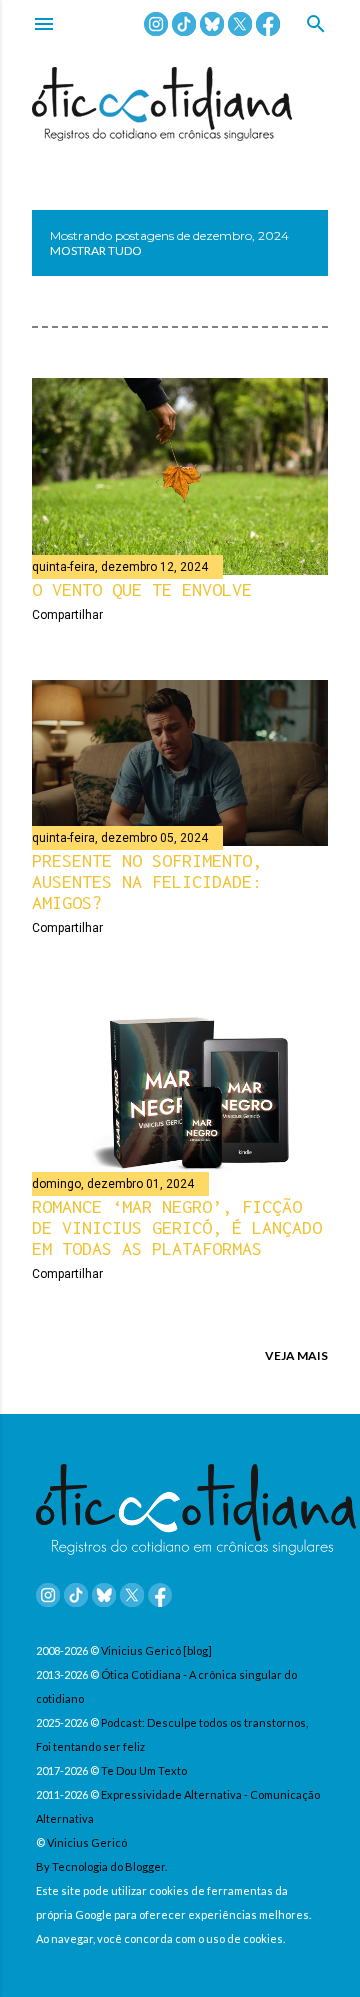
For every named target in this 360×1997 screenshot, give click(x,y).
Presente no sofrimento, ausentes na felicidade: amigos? (147, 881)
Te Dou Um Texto (144, 1770)
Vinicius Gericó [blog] (156, 1650)
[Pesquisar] (316, 25)
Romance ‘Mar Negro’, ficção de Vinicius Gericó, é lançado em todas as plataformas (177, 1227)
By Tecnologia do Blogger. (101, 1866)
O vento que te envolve (142, 589)
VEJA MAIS (296, 1355)
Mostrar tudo (96, 250)
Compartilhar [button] (67, 615)
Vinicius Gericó (87, 1842)
